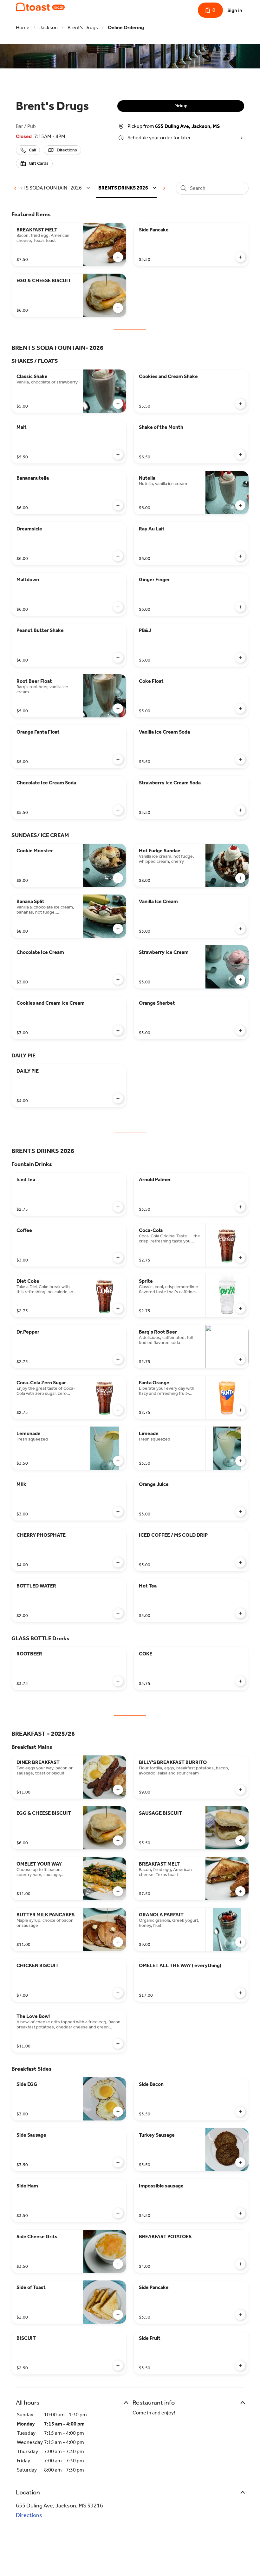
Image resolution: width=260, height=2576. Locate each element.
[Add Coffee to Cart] (118, 1258)
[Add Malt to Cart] (118, 455)
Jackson (49, 27)
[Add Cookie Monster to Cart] (118, 878)
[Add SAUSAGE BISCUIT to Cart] (240, 1840)
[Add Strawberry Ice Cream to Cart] (240, 980)
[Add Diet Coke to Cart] (118, 1308)
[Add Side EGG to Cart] (118, 2112)
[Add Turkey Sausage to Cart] (240, 2162)
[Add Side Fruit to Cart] (240, 2366)
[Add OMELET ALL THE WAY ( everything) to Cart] (240, 1993)
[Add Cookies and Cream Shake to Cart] (240, 404)
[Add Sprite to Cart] (240, 1308)
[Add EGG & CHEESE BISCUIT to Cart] (118, 308)
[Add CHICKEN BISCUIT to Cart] (118, 1993)
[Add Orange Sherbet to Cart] (240, 1030)
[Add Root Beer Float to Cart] (118, 709)
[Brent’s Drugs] (40, 7)
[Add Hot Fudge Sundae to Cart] (240, 878)
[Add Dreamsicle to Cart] (118, 556)
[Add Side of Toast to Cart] (118, 2315)
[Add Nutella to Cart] (240, 505)
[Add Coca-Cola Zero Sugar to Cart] (118, 1410)
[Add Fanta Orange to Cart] (240, 1410)
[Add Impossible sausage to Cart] (240, 2213)
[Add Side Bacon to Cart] (240, 2112)
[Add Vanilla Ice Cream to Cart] (240, 929)
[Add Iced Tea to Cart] (118, 1207)
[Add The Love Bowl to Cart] (118, 2044)
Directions (29, 2515)
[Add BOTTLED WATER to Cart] (118, 1613)
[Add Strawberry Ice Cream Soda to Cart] (240, 810)
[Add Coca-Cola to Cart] (240, 1258)
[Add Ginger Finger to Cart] (240, 607)
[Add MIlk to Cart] (118, 1512)
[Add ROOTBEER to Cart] (118, 1681)
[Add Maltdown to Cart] (118, 607)
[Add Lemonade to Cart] (118, 1461)
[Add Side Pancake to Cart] (240, 257)
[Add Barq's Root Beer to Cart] (240, 1359)
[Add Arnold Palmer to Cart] (240, 1207)
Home (23, 27)
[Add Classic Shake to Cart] (118, 404)
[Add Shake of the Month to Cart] (240, 455)
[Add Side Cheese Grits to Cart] (118, 2264)
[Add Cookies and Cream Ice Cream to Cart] (118, 1030)
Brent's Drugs (83, 27)
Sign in (235, 10)
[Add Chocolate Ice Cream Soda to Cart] (118, 810)
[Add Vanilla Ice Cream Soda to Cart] (240, 759)
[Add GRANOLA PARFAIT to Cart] (240, 1942)
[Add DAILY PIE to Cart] (118, 1098)
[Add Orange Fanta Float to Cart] (118, 759)
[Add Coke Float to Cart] (240, 709)
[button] (51, 188)
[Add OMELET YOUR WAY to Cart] (118, 1891)
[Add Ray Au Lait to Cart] (240, 556)
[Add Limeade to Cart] (240, 1461)
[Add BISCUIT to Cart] (118, 2366)
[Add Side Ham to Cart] (118, 2213)
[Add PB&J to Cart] (240, 658)
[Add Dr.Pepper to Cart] (118, 1359)
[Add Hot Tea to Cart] (240, 1613)
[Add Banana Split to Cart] (118, 929)
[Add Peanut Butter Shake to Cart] (118, 658)
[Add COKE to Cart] (240, 1681)
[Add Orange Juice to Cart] (240, 1512)
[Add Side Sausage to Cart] (118, 2162)
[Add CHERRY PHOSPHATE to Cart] (118, 1562)
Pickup (181, 106)
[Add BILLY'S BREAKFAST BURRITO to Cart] (240, 1790)
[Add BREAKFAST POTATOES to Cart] (240, 2264)
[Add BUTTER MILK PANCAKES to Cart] (118, 1942)
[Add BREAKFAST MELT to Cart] (118, 257)
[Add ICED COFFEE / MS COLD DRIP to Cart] (240, 1562)
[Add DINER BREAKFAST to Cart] (118, 1790)
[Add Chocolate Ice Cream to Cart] (118, 980)
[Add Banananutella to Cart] (118, 505)
